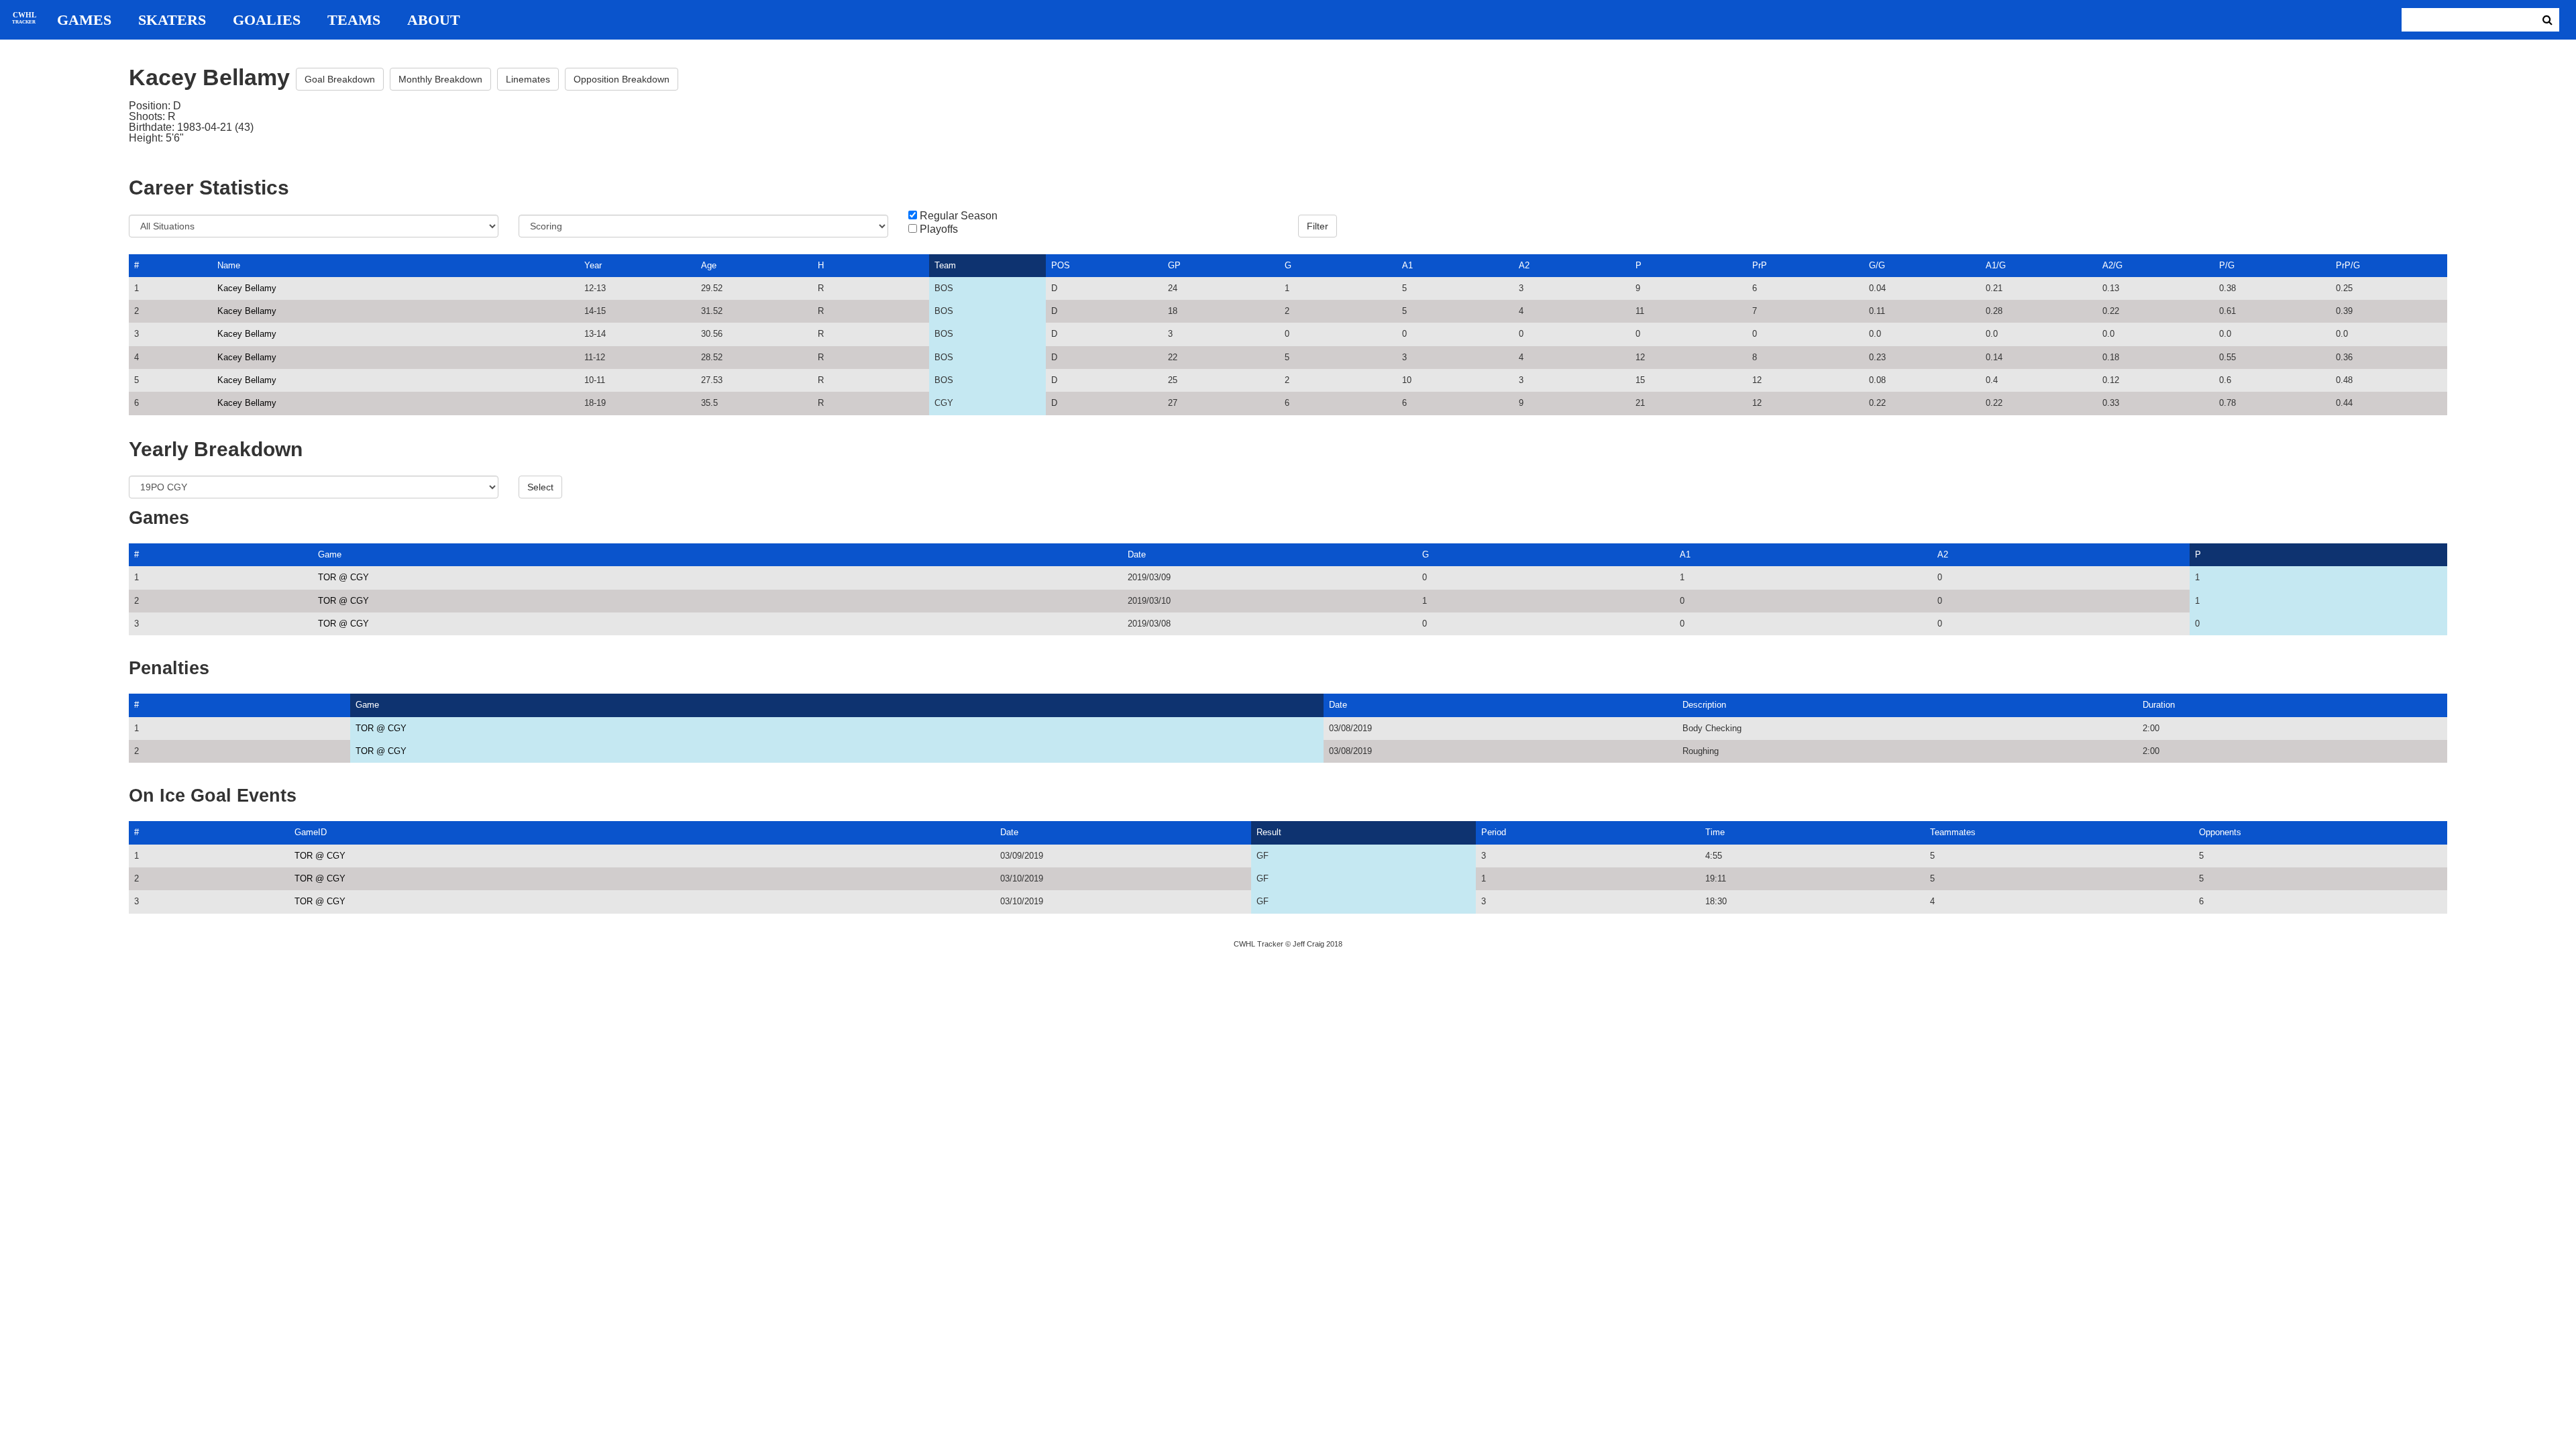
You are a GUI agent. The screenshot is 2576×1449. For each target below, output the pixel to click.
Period (1494, 832)
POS (1061, 265)
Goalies (267, 20)
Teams (354, 20)
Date (1137, 554)
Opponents (2220, 832)
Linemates (528, 79)
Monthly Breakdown (440, 79)
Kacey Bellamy (247, 288)
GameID (311, 832)
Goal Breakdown (340, 79)
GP (1174, 265)
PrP (1760, 265)
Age (709, 265)
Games (84, 20)
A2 (1524, 265)
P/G (2227, 265)
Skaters (172, 20)
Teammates (1953, 832)
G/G (1877, 265)
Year (593, 265)
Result (1269, 832)
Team (945, 265)
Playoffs (939, 229)
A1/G (1996, 265)
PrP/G (2348, 265)
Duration (2159, 705)
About (434, 20)
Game (330, 554)
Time (1715, 832)
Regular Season (959, 216)
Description (1704, 705)
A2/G (2112, 265)
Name (229, 265)
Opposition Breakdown (622, 79)
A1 (1407, 265)
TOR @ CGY (343, 577)
